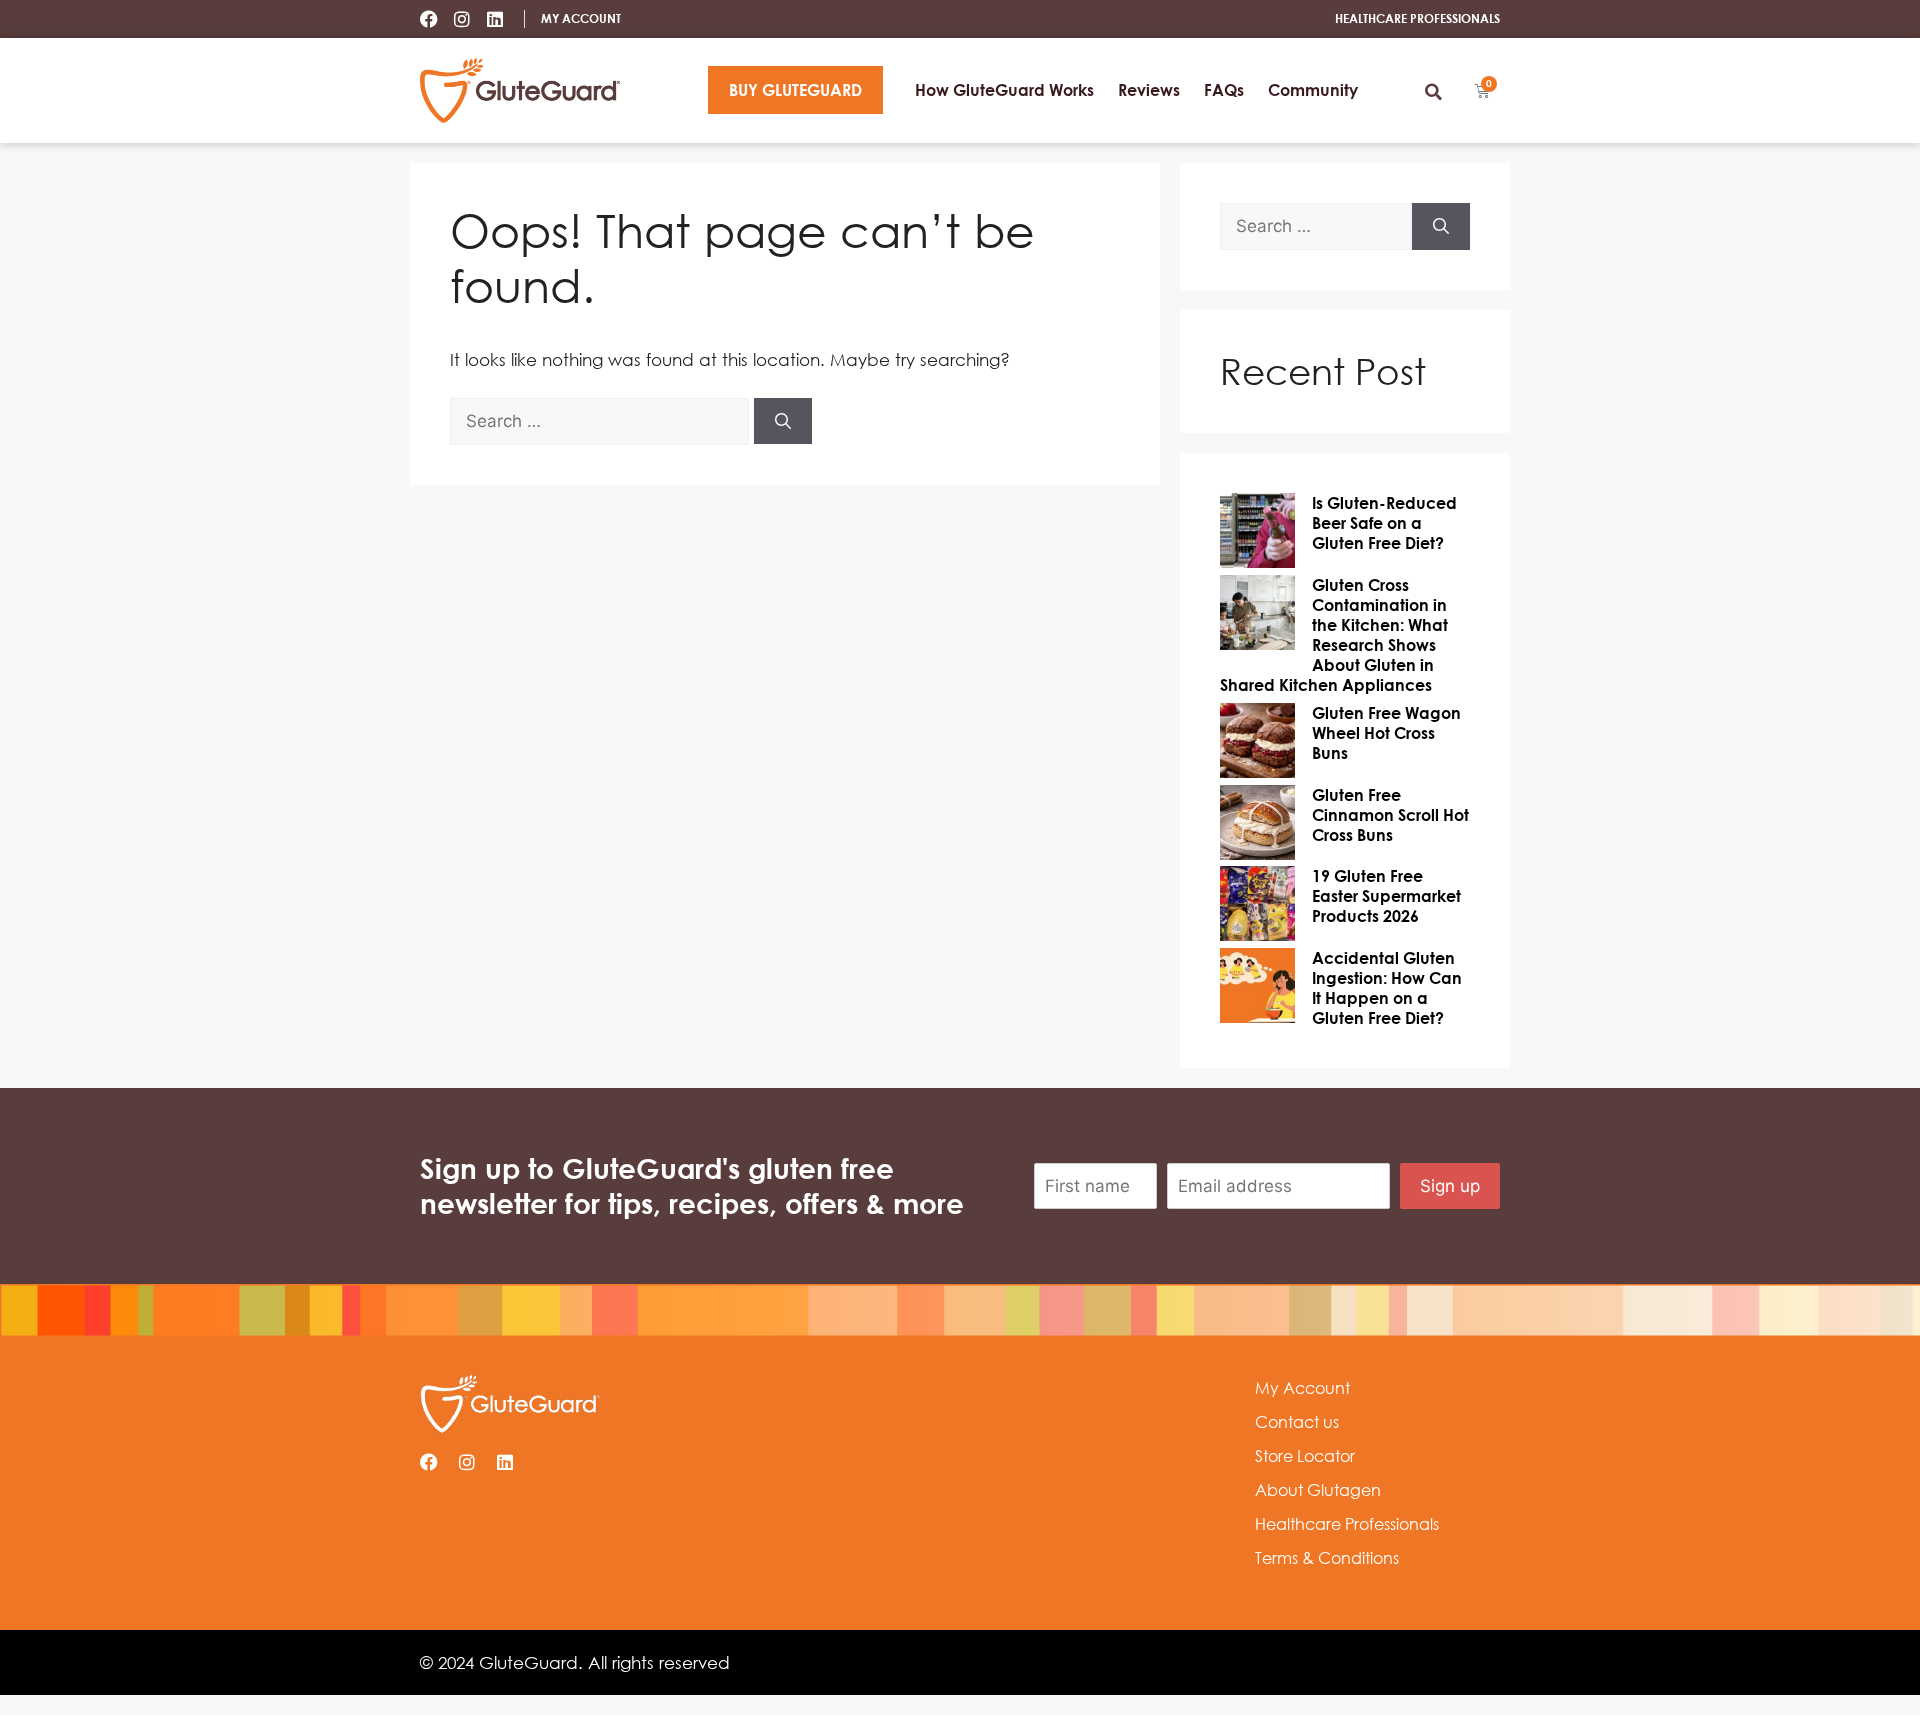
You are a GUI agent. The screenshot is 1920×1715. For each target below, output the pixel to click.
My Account (1302, 1388)
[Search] (783, 421)
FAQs (1224, 90)
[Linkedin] (495, 19)
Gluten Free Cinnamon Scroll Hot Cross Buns (1390, 815)
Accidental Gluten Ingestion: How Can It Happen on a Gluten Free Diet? (1387, 988)
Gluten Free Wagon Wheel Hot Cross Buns (1386, 733)
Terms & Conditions (1327, 1558)
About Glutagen (1318, 1490)
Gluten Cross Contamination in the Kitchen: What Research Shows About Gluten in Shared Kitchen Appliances (1334, 635)
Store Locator (1305, 1456)
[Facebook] (429, 19)
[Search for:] (602, 420)
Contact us (1297, 1422)
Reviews (1149, 90)
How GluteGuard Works (1004, 90)
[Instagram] (462, 19)
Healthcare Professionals (1347, 1524)
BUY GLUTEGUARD (795, 90)
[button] (1433, 92)
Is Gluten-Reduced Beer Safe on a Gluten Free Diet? (1384, 523)
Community (1313, 90)
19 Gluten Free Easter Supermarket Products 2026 (1386, 896)
